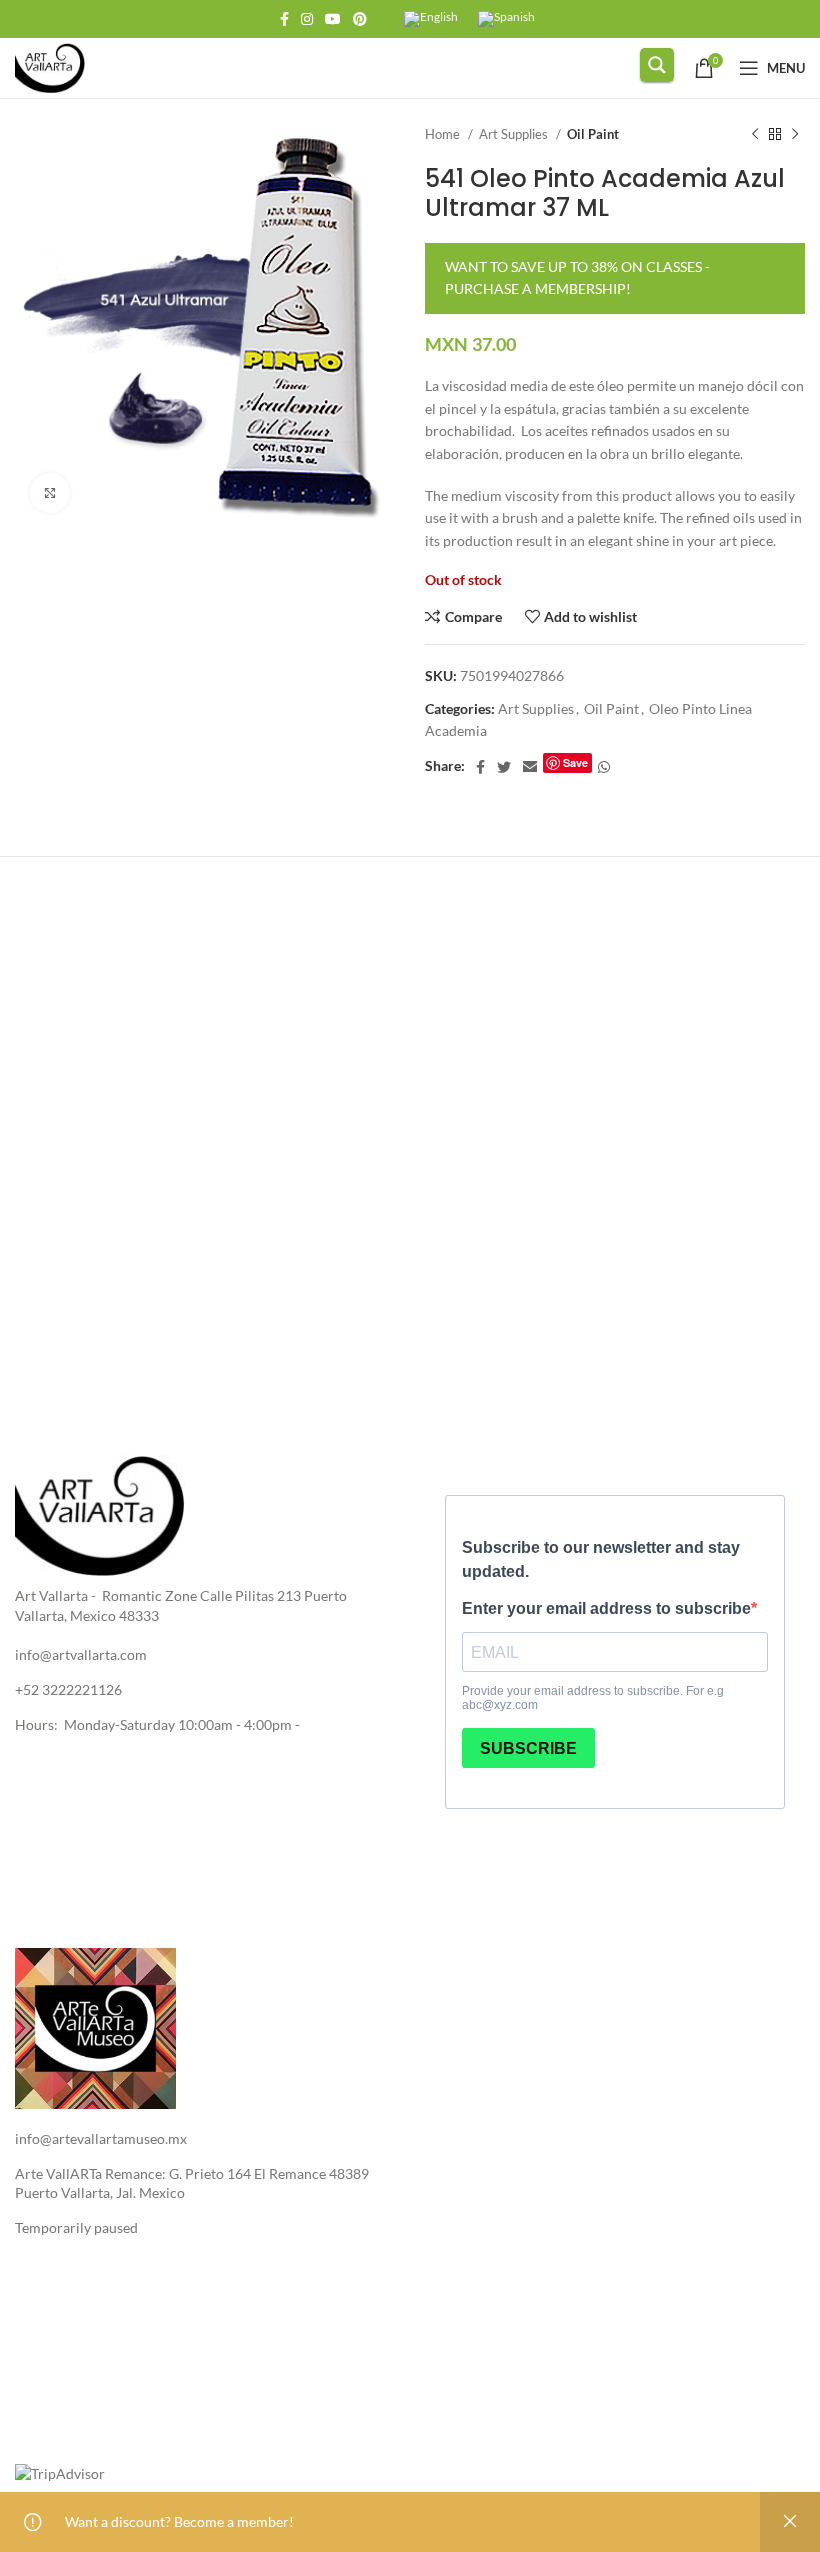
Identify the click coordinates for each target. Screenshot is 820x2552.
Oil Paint (593, 134)
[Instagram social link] (307, 19)
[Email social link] (530, 767)
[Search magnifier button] (657, 65)
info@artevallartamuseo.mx (101, 2138)
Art (25, 1595)
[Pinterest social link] (360, 19)
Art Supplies (515, 134)
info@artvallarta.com (81, 1654)
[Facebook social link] (284, 19)
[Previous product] (755, 135)
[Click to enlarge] (50, 493)
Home (444, 134)
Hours (34, 1724)
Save (575, 762)
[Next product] (795, 135)
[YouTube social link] (333, 19)
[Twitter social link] (504, 767)
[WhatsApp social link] (604, 767)
